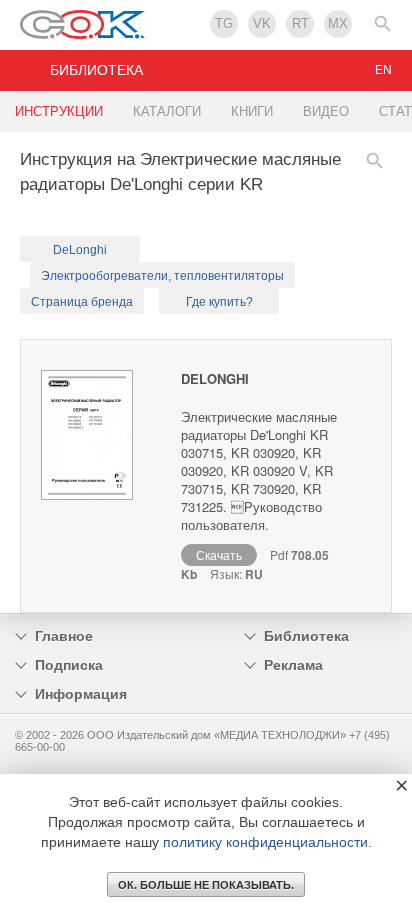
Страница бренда (82, 302)
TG (224, 23)
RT (300, 23)
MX (338, 23)
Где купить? (219, 302)
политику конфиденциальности (265, 842)
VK (262, 23)
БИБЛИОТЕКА (96, 70)
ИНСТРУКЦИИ (59, 111)
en (383, 70)
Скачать (219, 554)
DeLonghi (80, 250)
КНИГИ (252, 111)
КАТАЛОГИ (167, 111)
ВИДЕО (326, 111)
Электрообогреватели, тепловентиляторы (162, 276)
